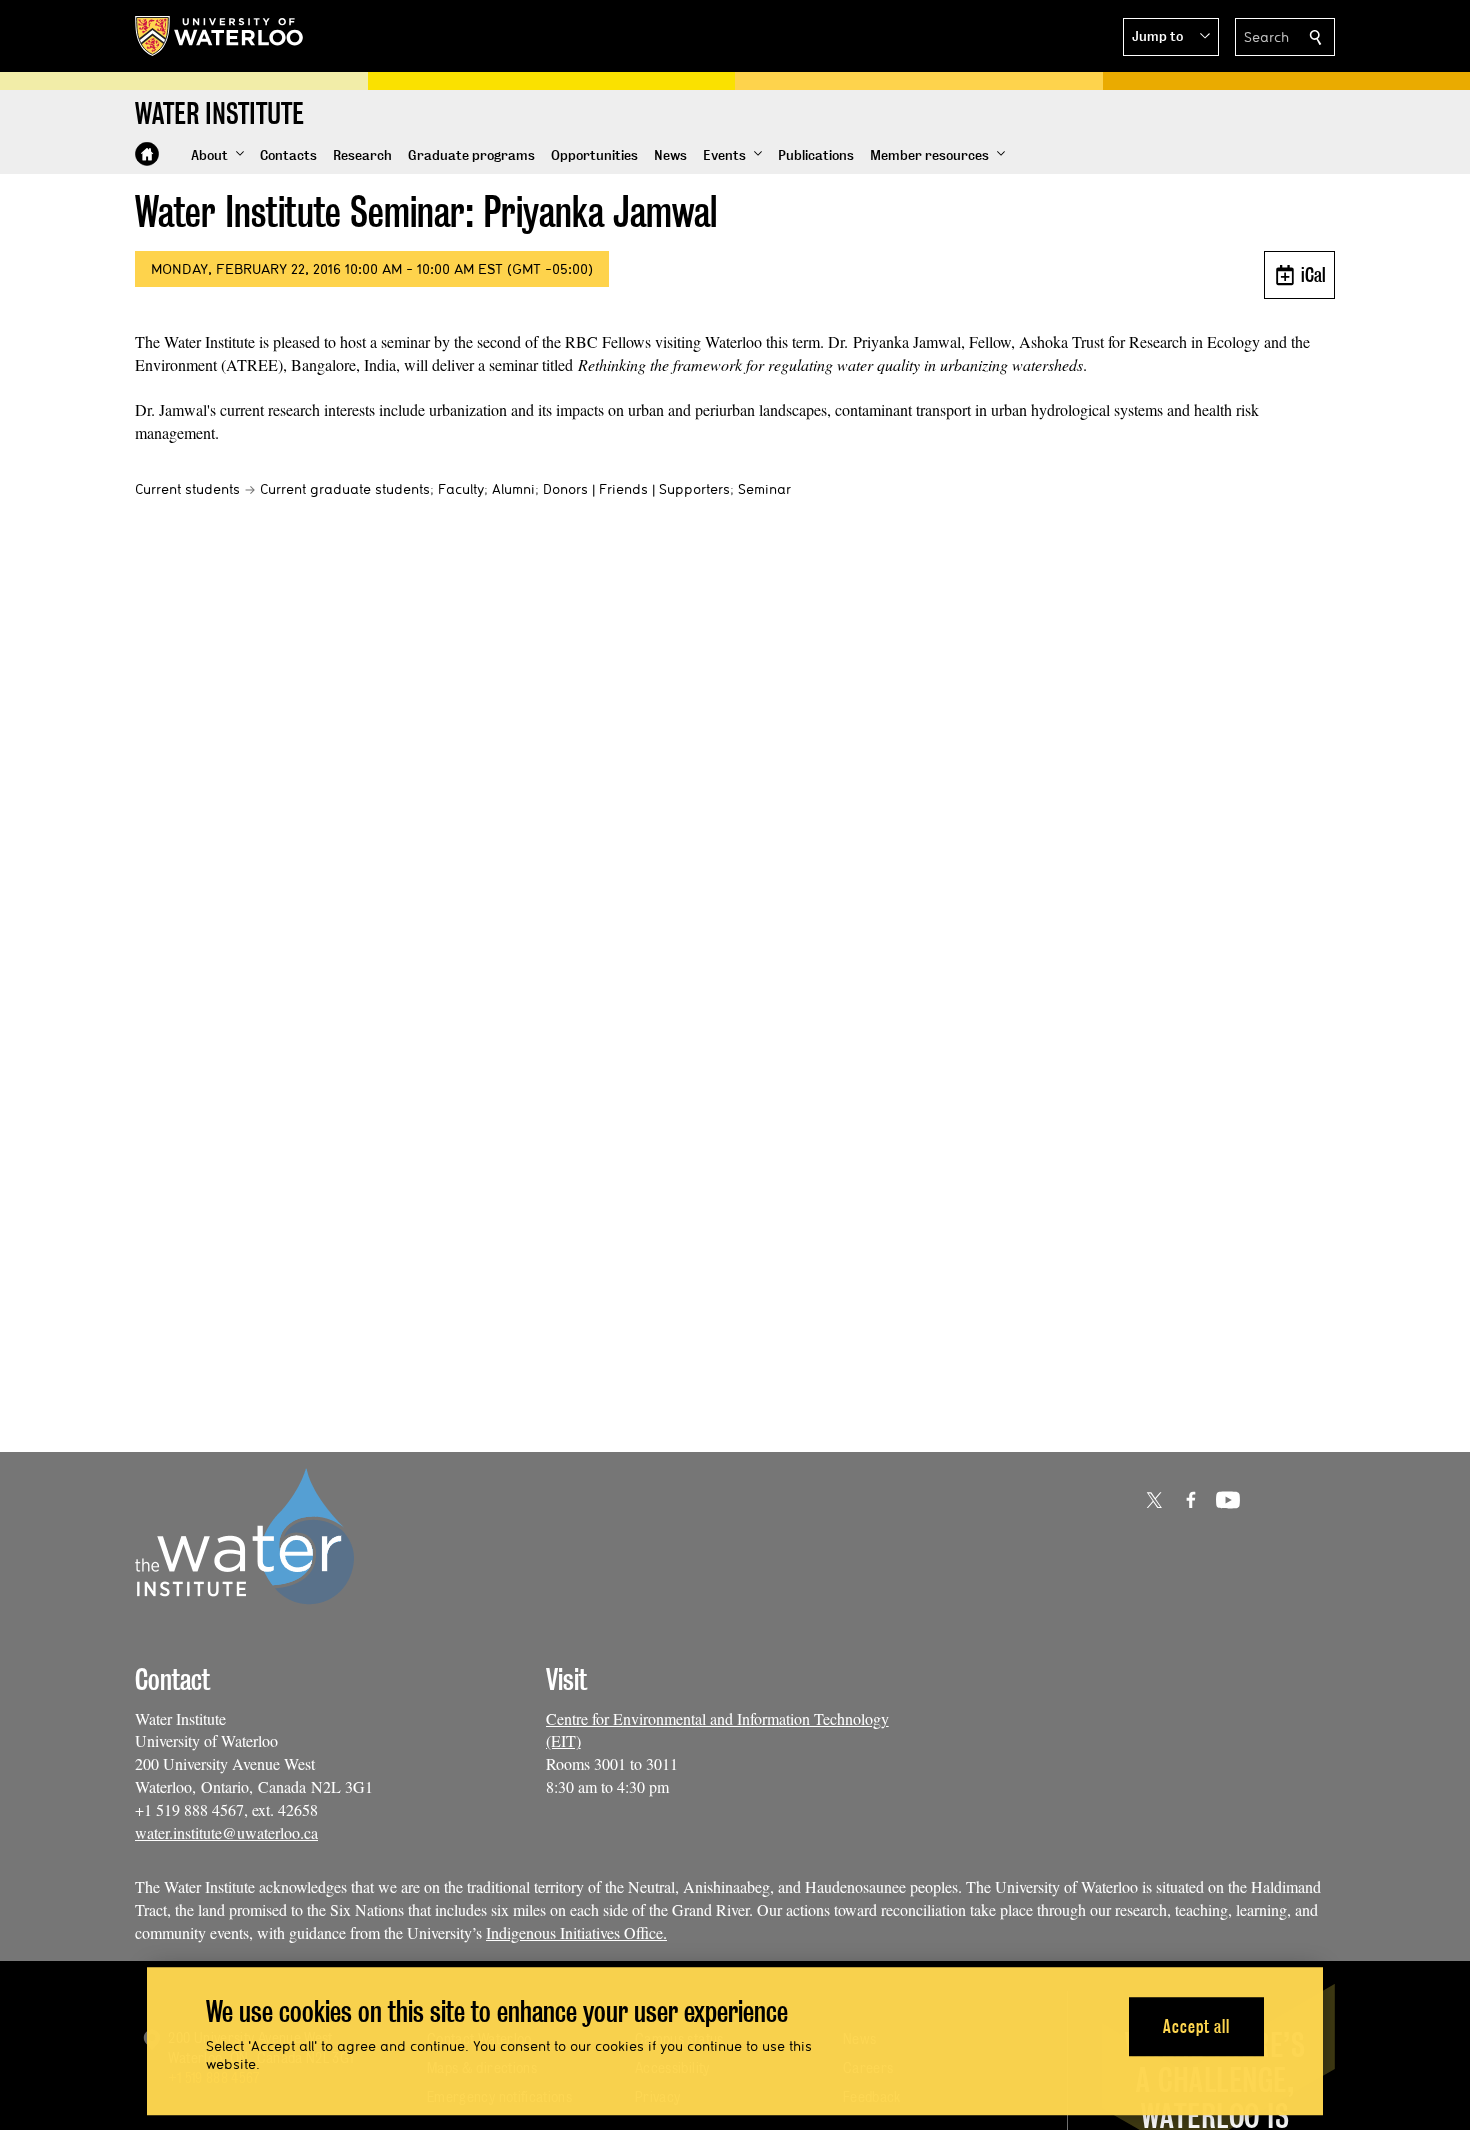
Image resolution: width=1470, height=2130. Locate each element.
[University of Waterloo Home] (220, 36)
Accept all (1196, 2026)
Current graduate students (345, 489)
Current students (187, 489)
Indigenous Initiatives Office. (576, 1932)
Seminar (764, 489)
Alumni (513, 489)
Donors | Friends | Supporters (636, 489)
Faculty (461, 489)
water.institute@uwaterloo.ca (226, 1832)
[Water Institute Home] (147, 154)
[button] (1171, 37)
